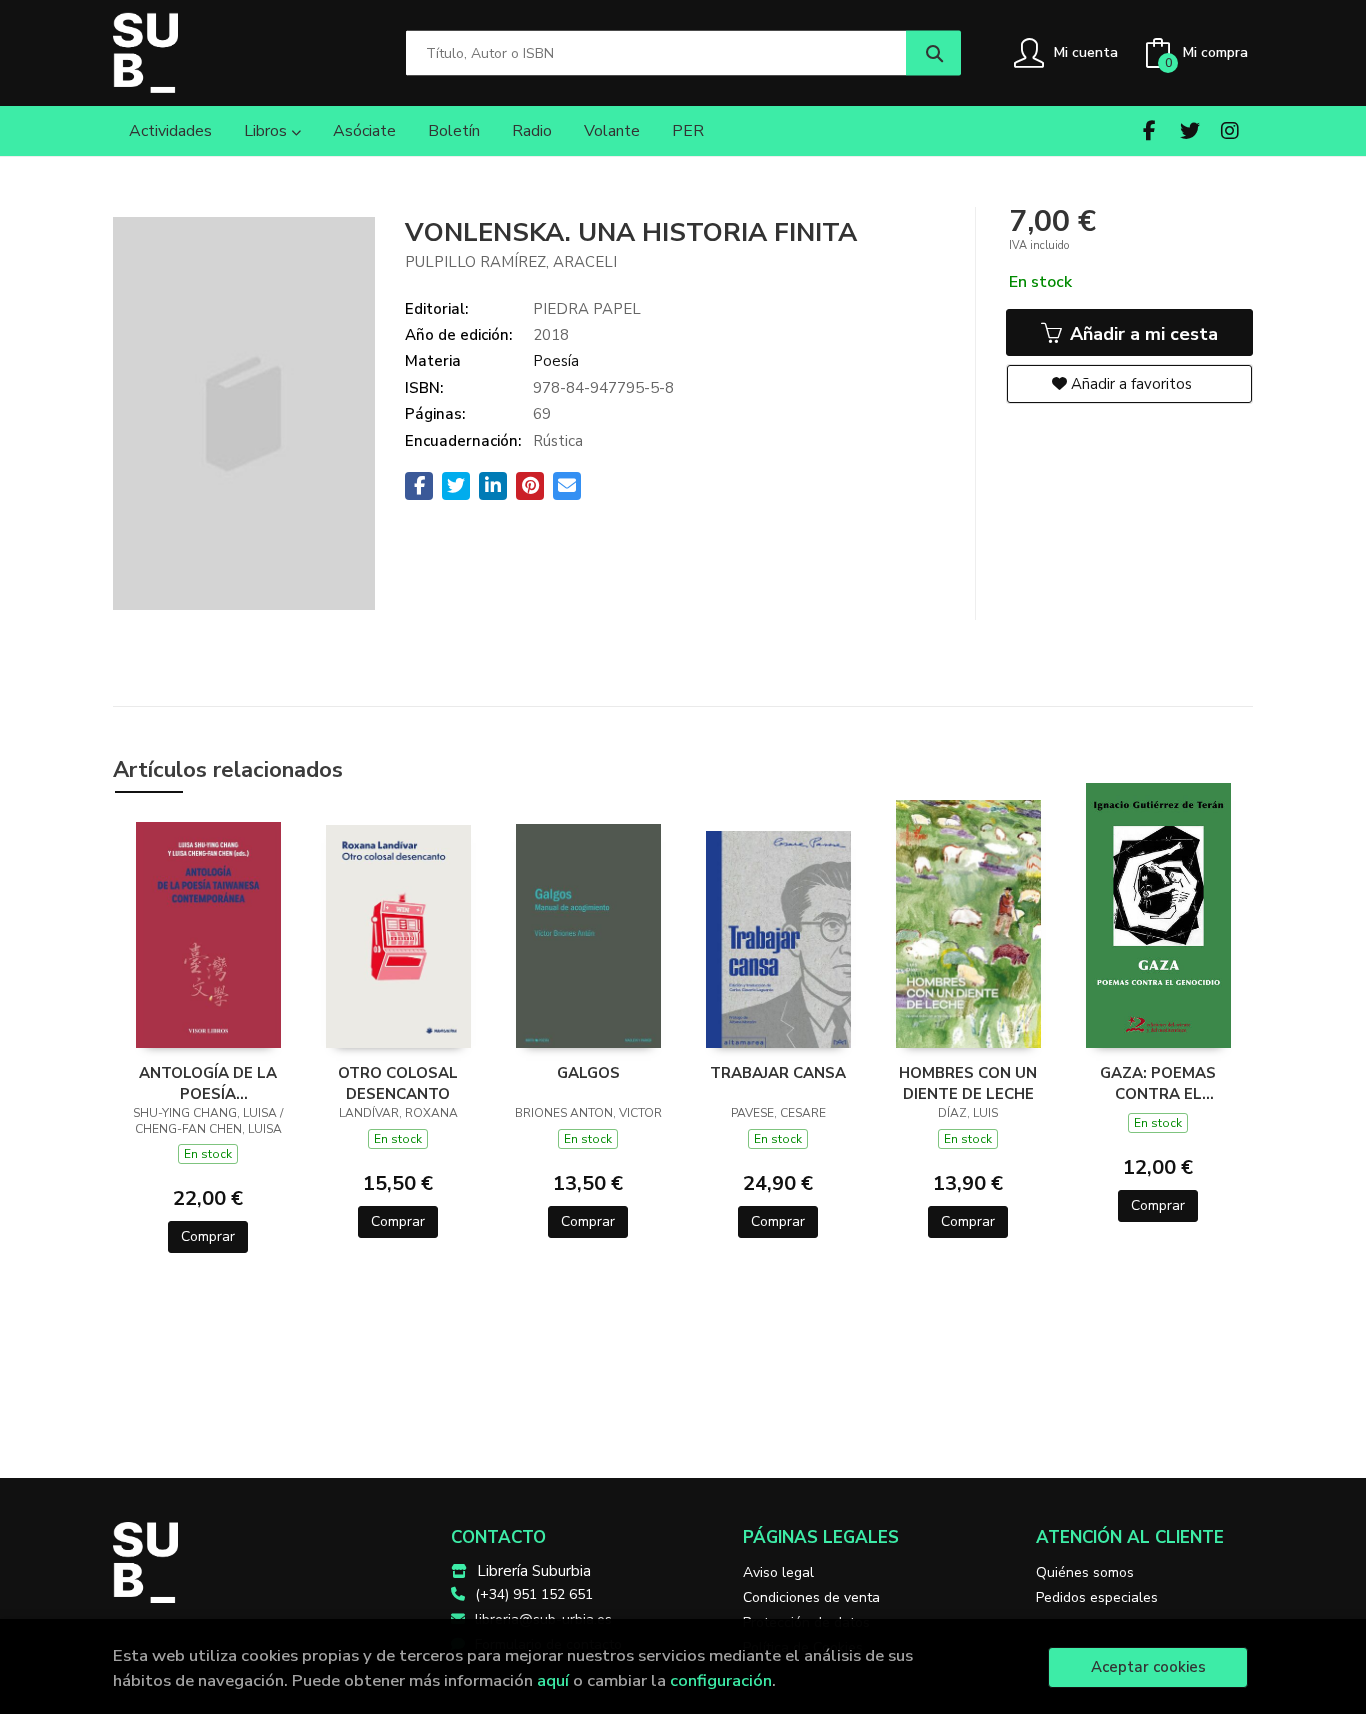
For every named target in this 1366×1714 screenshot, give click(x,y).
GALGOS (588, 1073)
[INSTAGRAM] (1229, 130)
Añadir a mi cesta (1141, 334)
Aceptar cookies (1148, 1667)
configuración (721, 1680)
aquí (553, 1680)
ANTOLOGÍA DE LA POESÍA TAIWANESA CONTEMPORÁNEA (208, 1083)
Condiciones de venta (811, 1597)
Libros (267, 131)
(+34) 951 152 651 (534, 1594)
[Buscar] (933, 53)
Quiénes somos (1085, 1572)
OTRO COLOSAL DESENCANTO (398, 1083)
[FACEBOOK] (1149, 130)
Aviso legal (778, 1572)
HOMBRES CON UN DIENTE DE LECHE (968, 1083)
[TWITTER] (1189, 130)
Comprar (208, 1236)
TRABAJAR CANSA (778, 1073)
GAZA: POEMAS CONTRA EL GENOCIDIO (1158, 1083)
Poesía (556, 361)
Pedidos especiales (1097, 1597)
